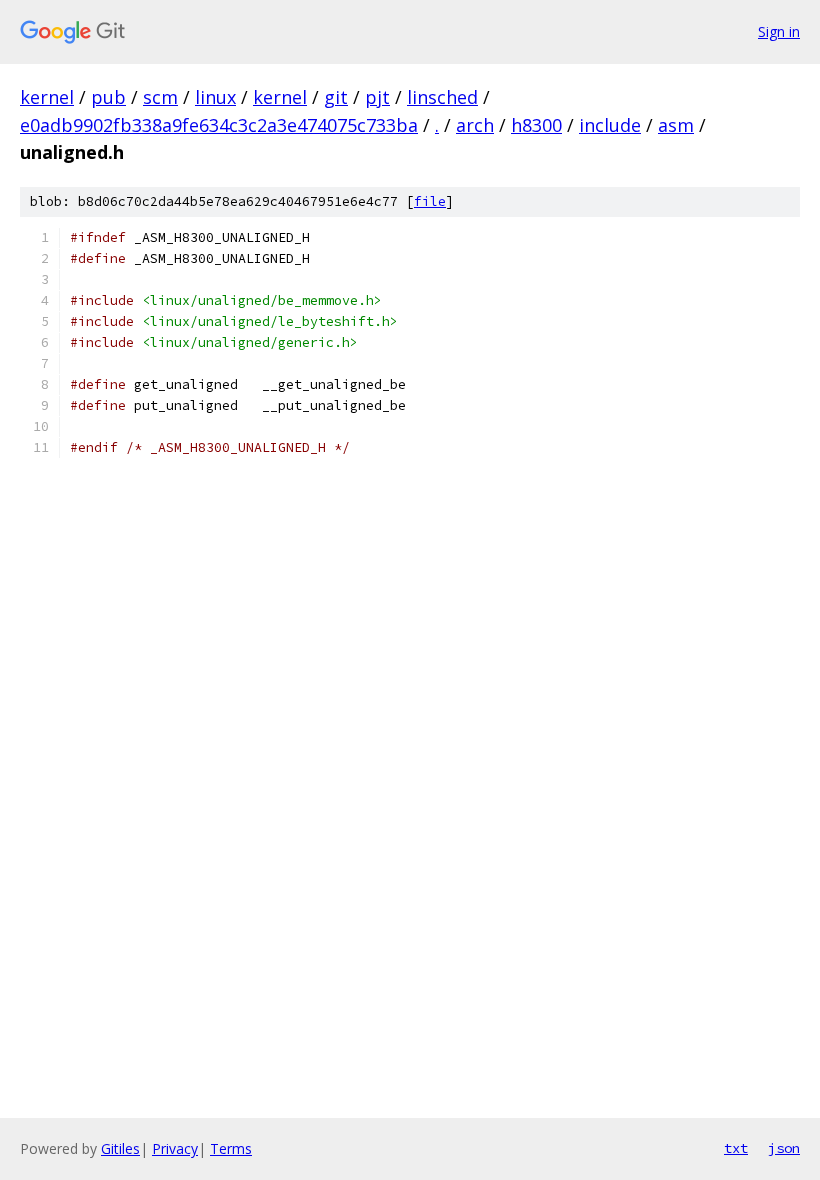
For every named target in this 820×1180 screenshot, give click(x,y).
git (336, 97)
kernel (47, 97)
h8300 (536, 125)
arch (475, 125)
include (610, 125)
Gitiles (120, 1148)
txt (736, 1148)
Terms (231, 1148)
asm (676, 125)
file (430, 201)
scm (160, 97)
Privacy (175, 1148)
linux (215, 97)
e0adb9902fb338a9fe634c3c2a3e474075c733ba (219, 125)
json (784, 1148)
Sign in (779, 31)
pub (108, 97)
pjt (377, 97)
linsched (442, 97)
